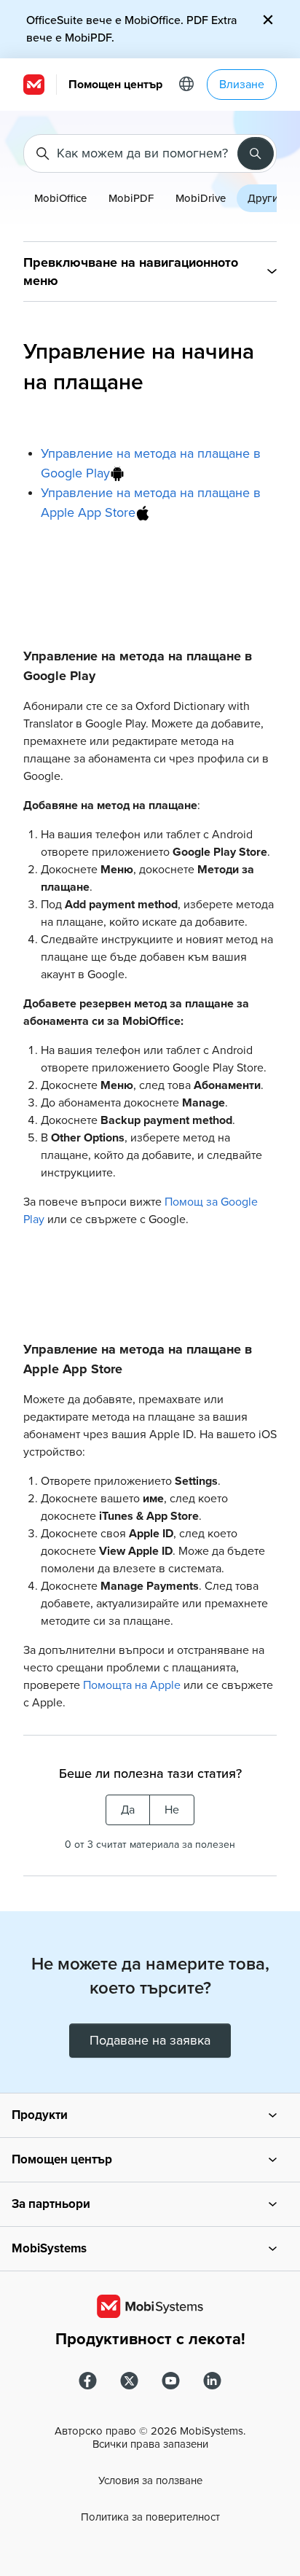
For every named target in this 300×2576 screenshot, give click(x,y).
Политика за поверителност (150, 2517)
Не (172, 1810)
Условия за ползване (150, 2481)
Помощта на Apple (132, 1685)
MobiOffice (60, 198)
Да (128, 1810)
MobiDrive (201, 198)
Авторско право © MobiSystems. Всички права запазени (150, 2438)
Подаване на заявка (150, 2040)
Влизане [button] (242, 85)
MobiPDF (131, 198)
